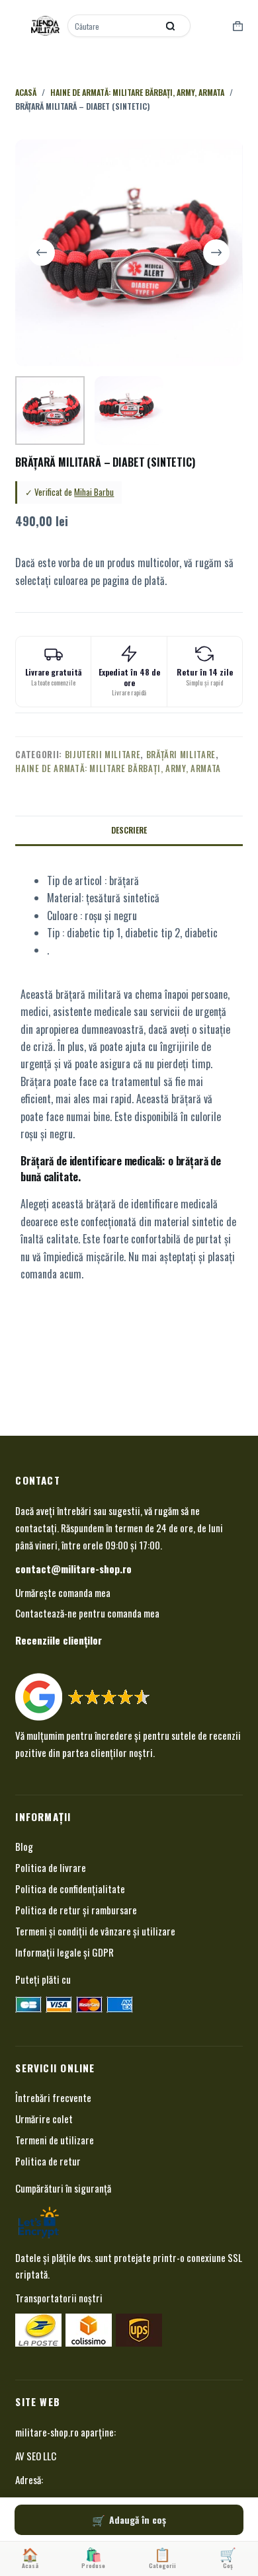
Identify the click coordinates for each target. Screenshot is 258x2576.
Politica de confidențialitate (70, 1889)
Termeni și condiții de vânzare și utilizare (95, 1931)
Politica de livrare (51, 1867)
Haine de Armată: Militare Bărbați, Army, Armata (118, 768)
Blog (24, 1846)
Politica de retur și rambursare (76, 1910)
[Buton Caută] (171, 26)
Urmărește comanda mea (63, 1592)
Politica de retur (48, 2161)
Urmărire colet (44, 2119)
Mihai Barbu (94, 492)
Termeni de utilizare (55, 2140)
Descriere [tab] (129, 830)
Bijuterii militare (103, 754)
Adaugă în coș (138, 2519)
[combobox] (114, 26)
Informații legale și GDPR (64, 1952)
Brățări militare (181, 754)
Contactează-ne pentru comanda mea (87, 1613)
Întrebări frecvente (53, 2097)
